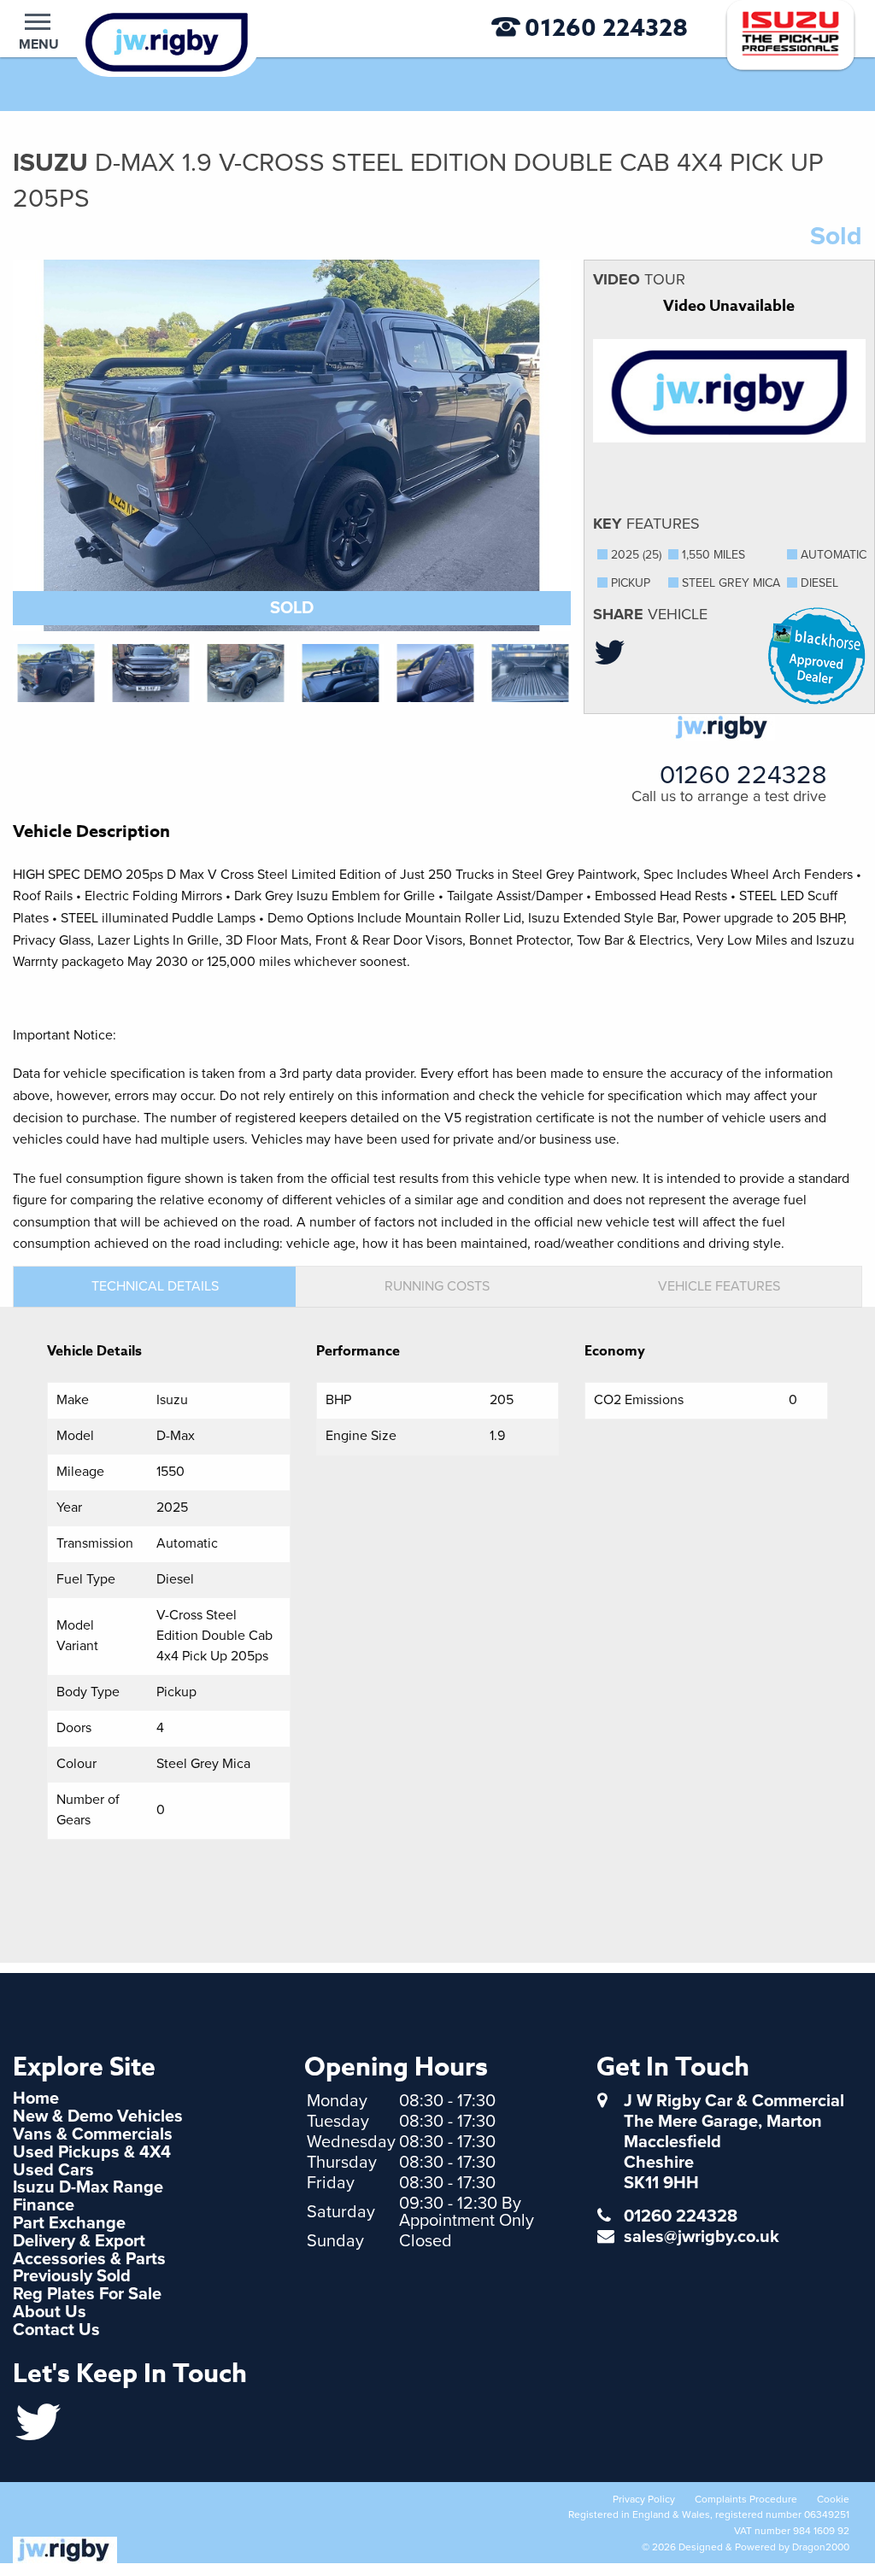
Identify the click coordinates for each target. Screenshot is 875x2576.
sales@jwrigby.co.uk (702, 2237)
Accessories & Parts (89, 2259)
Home (36, 2099)
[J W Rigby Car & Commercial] (139, 41)
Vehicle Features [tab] (719, 1286)
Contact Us (56, 2330)
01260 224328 (606, 29)
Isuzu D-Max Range (88, 2187)
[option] (292, 445)
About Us (50, 2312)
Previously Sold (72, 2276)
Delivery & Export (79, 2241)
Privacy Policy (644, 2499)
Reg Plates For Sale (87, 2294)
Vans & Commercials (93, 2134)
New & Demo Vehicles (98, 2116)
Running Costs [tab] (437, 1286)
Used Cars (53, 2170)
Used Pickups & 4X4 (92, 2152)
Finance (44, 2205)
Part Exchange (69, 2223)
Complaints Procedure (746, 2499)
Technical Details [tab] (155, 1286)
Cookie (833, 2499)
